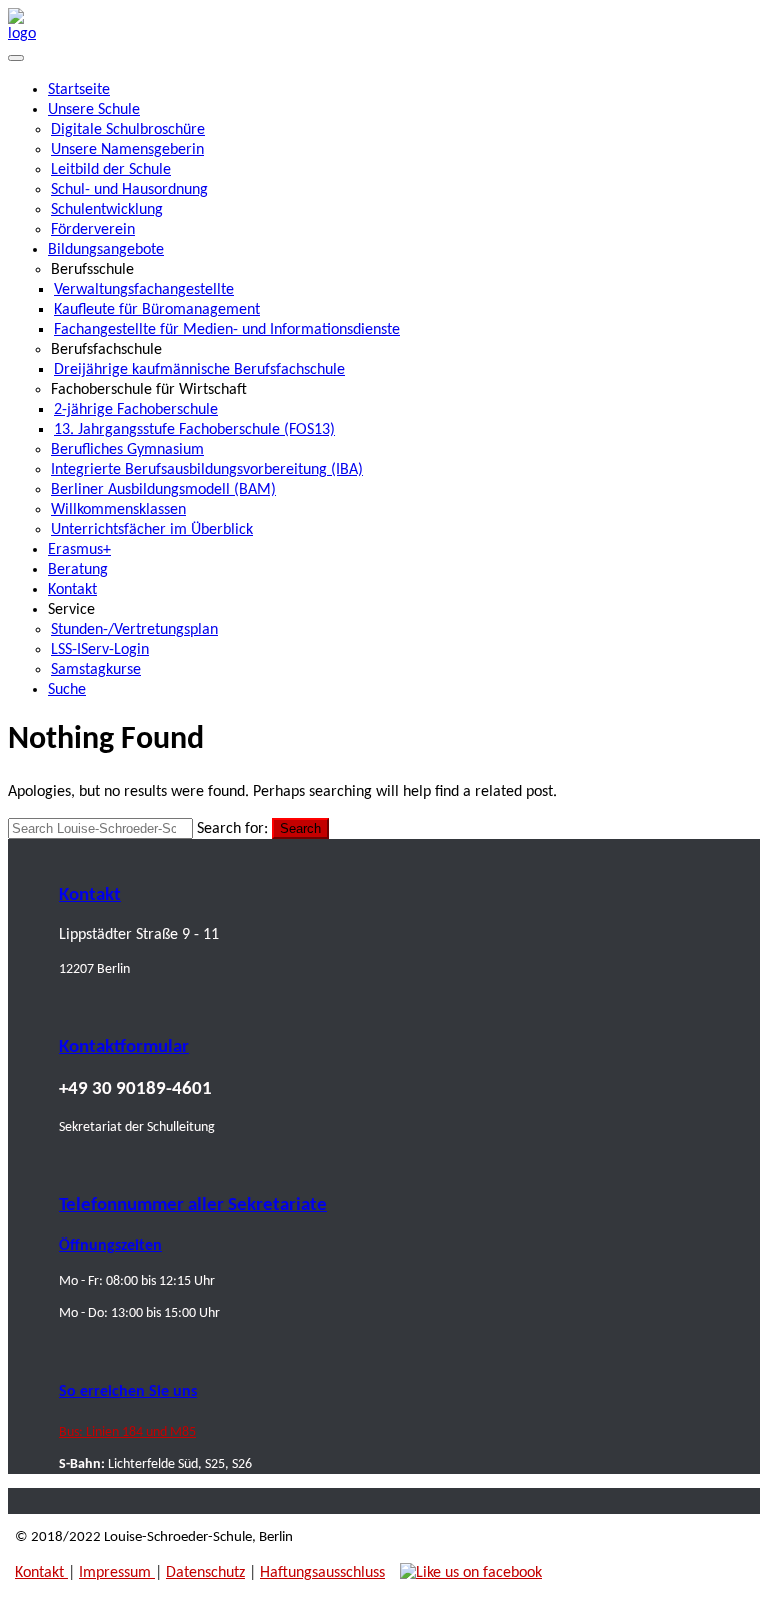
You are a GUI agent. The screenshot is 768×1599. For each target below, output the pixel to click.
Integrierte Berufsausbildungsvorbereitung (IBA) (207, 470)
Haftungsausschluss (322, 1573)
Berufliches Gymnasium (127, 450)
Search (300, 828)
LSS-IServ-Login (100, 650)
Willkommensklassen (118, 510)
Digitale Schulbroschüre (128, 130)
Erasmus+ (79, 550)
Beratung (78, 570)
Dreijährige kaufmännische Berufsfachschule (199, 370)
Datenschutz (205, 1573)
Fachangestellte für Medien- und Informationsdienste (227, 330)
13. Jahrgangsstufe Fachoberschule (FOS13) (194, 430)
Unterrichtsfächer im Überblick (152, 530)
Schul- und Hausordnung (129, 190)
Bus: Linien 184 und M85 (127, 1432)
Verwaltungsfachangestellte (144, 290)
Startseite (79, 90)
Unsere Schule (94, 110)
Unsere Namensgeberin (127, 150)
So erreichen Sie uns (128, 1392)
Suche (67, 690)
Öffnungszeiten (110, 1246)
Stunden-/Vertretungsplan (134, 630)
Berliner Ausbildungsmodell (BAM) (163, 490)
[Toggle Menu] (16, 58)
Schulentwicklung (107, 210)
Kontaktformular (124, 1047)
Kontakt (72, 590)
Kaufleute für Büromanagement (157, 310)
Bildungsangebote (106, 250)
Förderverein (93, 230)
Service (71, 610)
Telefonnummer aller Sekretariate (193, 1205)
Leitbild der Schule (111, 170)
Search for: (232, 829)
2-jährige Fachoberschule (136, 410)
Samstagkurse (96, 670)
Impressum (117, 1573)
